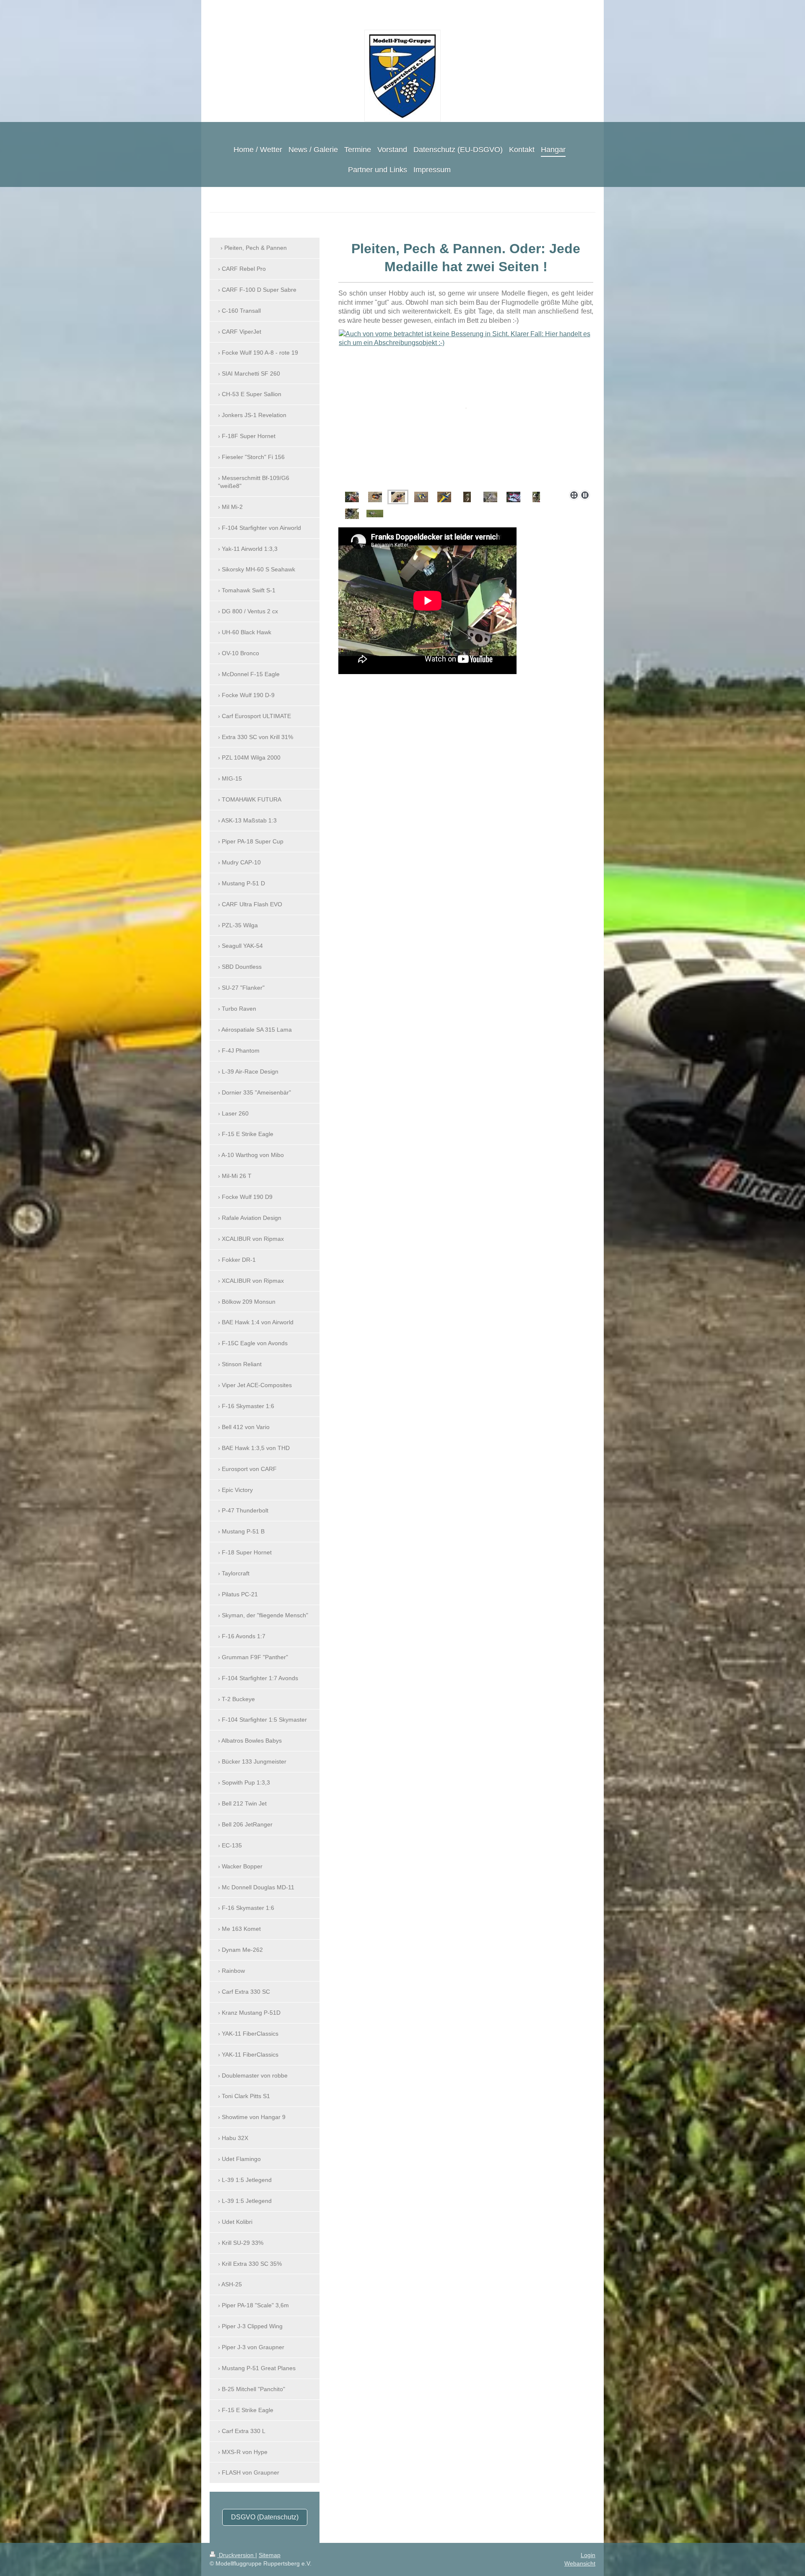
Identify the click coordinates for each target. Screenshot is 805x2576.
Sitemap (270, 2555)
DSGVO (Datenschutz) (265, 2517)
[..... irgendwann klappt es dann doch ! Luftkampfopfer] (467, 497)
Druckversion (236, 2555)
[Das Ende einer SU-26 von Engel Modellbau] (444, 497)
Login (588, 2555)
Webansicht (580, 2563)
